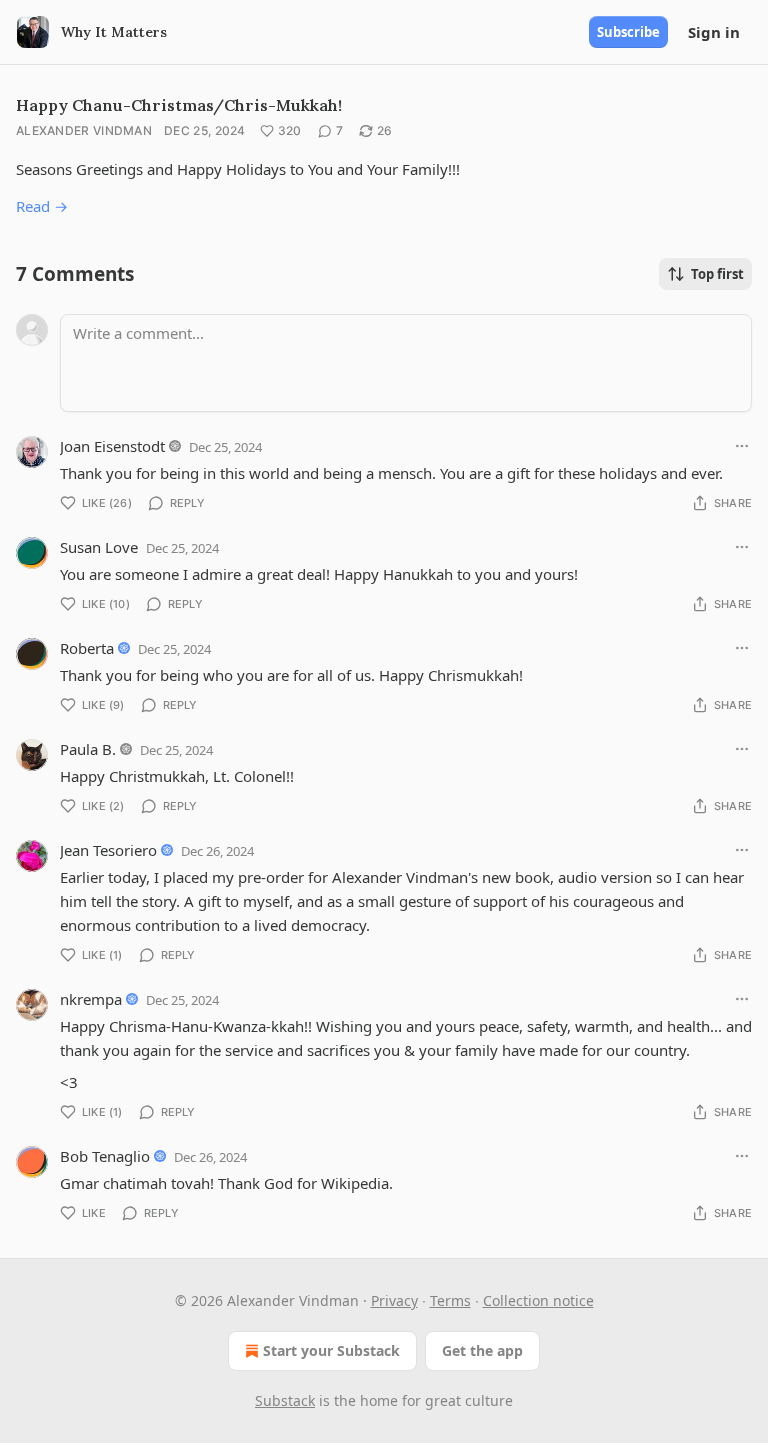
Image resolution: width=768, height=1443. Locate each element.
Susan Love (99, 547)
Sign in (714, 32)
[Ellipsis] (742, 446)
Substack (285, 1400)
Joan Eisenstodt (112, 446)
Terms (450, 1300)
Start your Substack (331, 1350)
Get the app (482, 1350)
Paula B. (88, 749)
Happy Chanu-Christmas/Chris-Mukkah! (179, 105)
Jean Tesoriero (108, 850)
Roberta (87, 648)
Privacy (394, 1300)
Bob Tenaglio (105, 1156)
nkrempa (91, 999)
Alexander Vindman (84, 130)
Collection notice (538, 1300)
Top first (717, 274)
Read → (42, 206)
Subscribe (628, 32)
